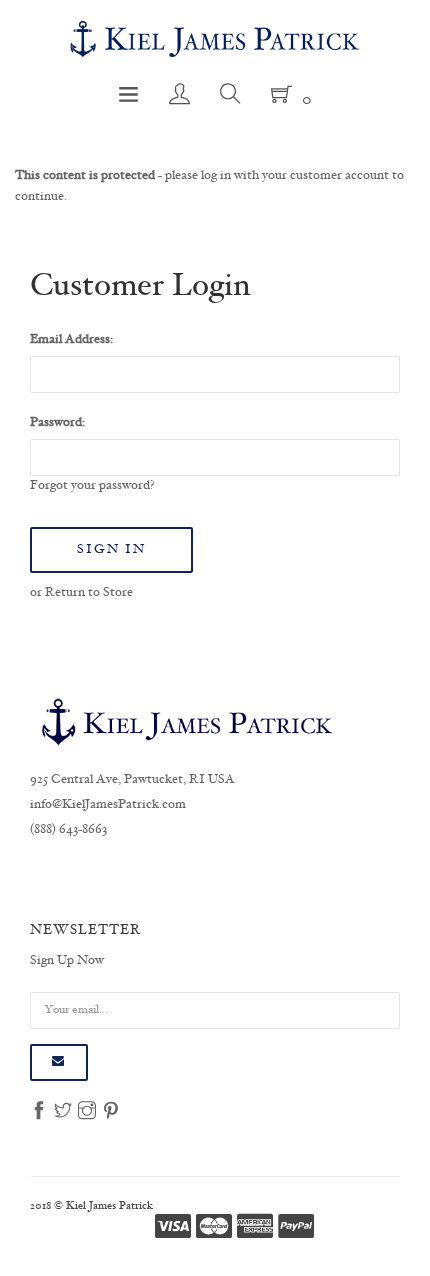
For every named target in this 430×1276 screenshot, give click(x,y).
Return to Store (89, 593)
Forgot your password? (92, 486)
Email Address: (71, 340)
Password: (57, 423)
